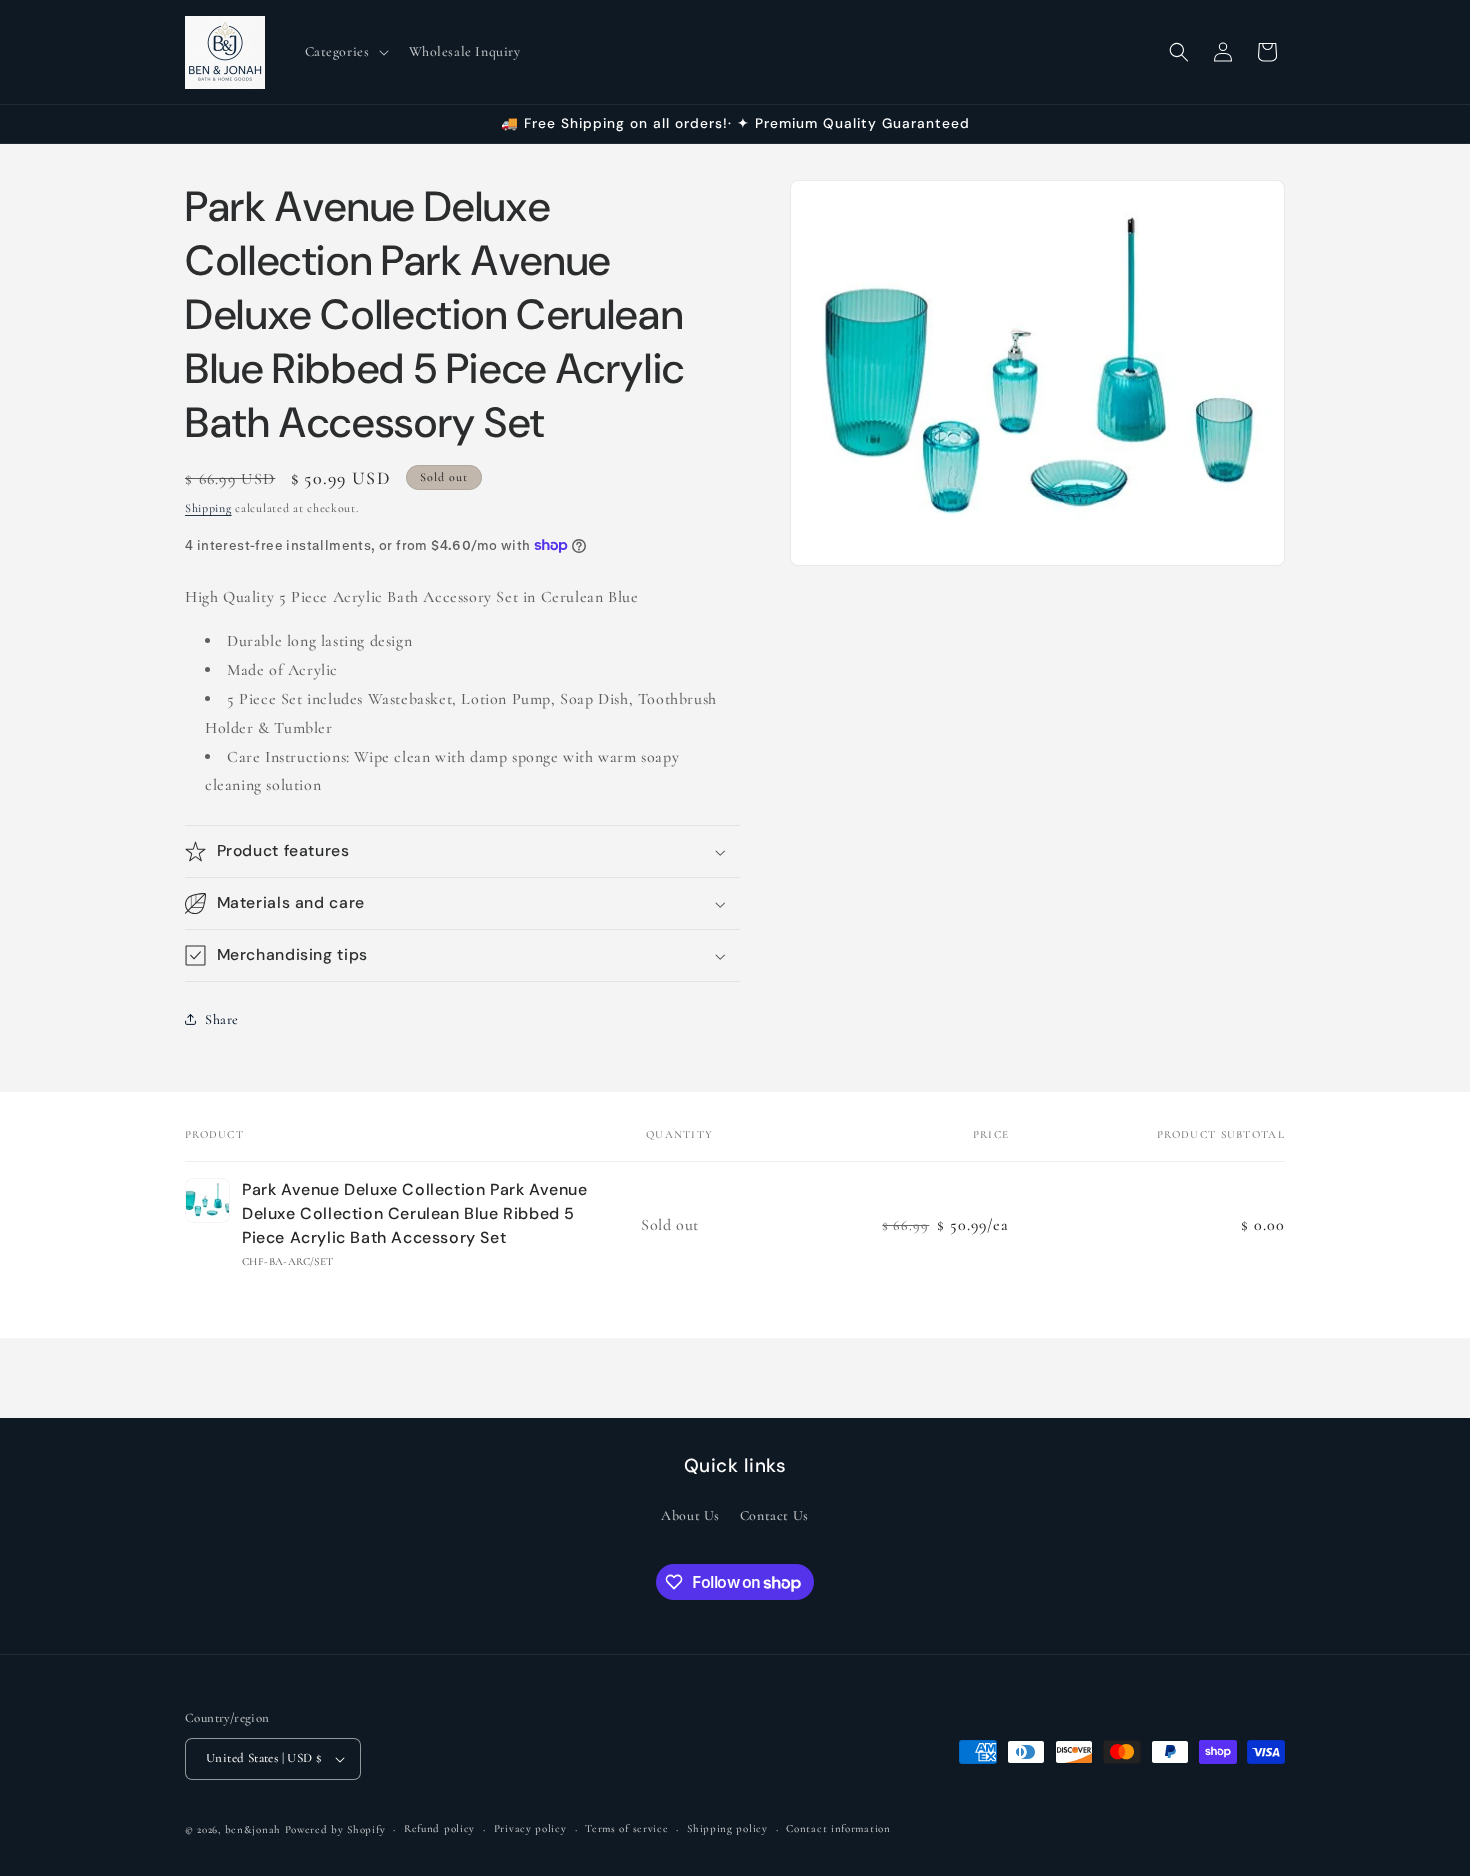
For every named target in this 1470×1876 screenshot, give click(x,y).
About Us (690, 1516)
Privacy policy (530, 1828)
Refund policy (439, 1828)
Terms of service (626, 1828)
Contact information (838, 1828)
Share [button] (222, 1019)
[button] (345, 52)
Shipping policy (727, 1828)
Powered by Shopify (335, 1829)
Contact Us (774, 1516)
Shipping (208, 508)
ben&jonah (253, 1829)
